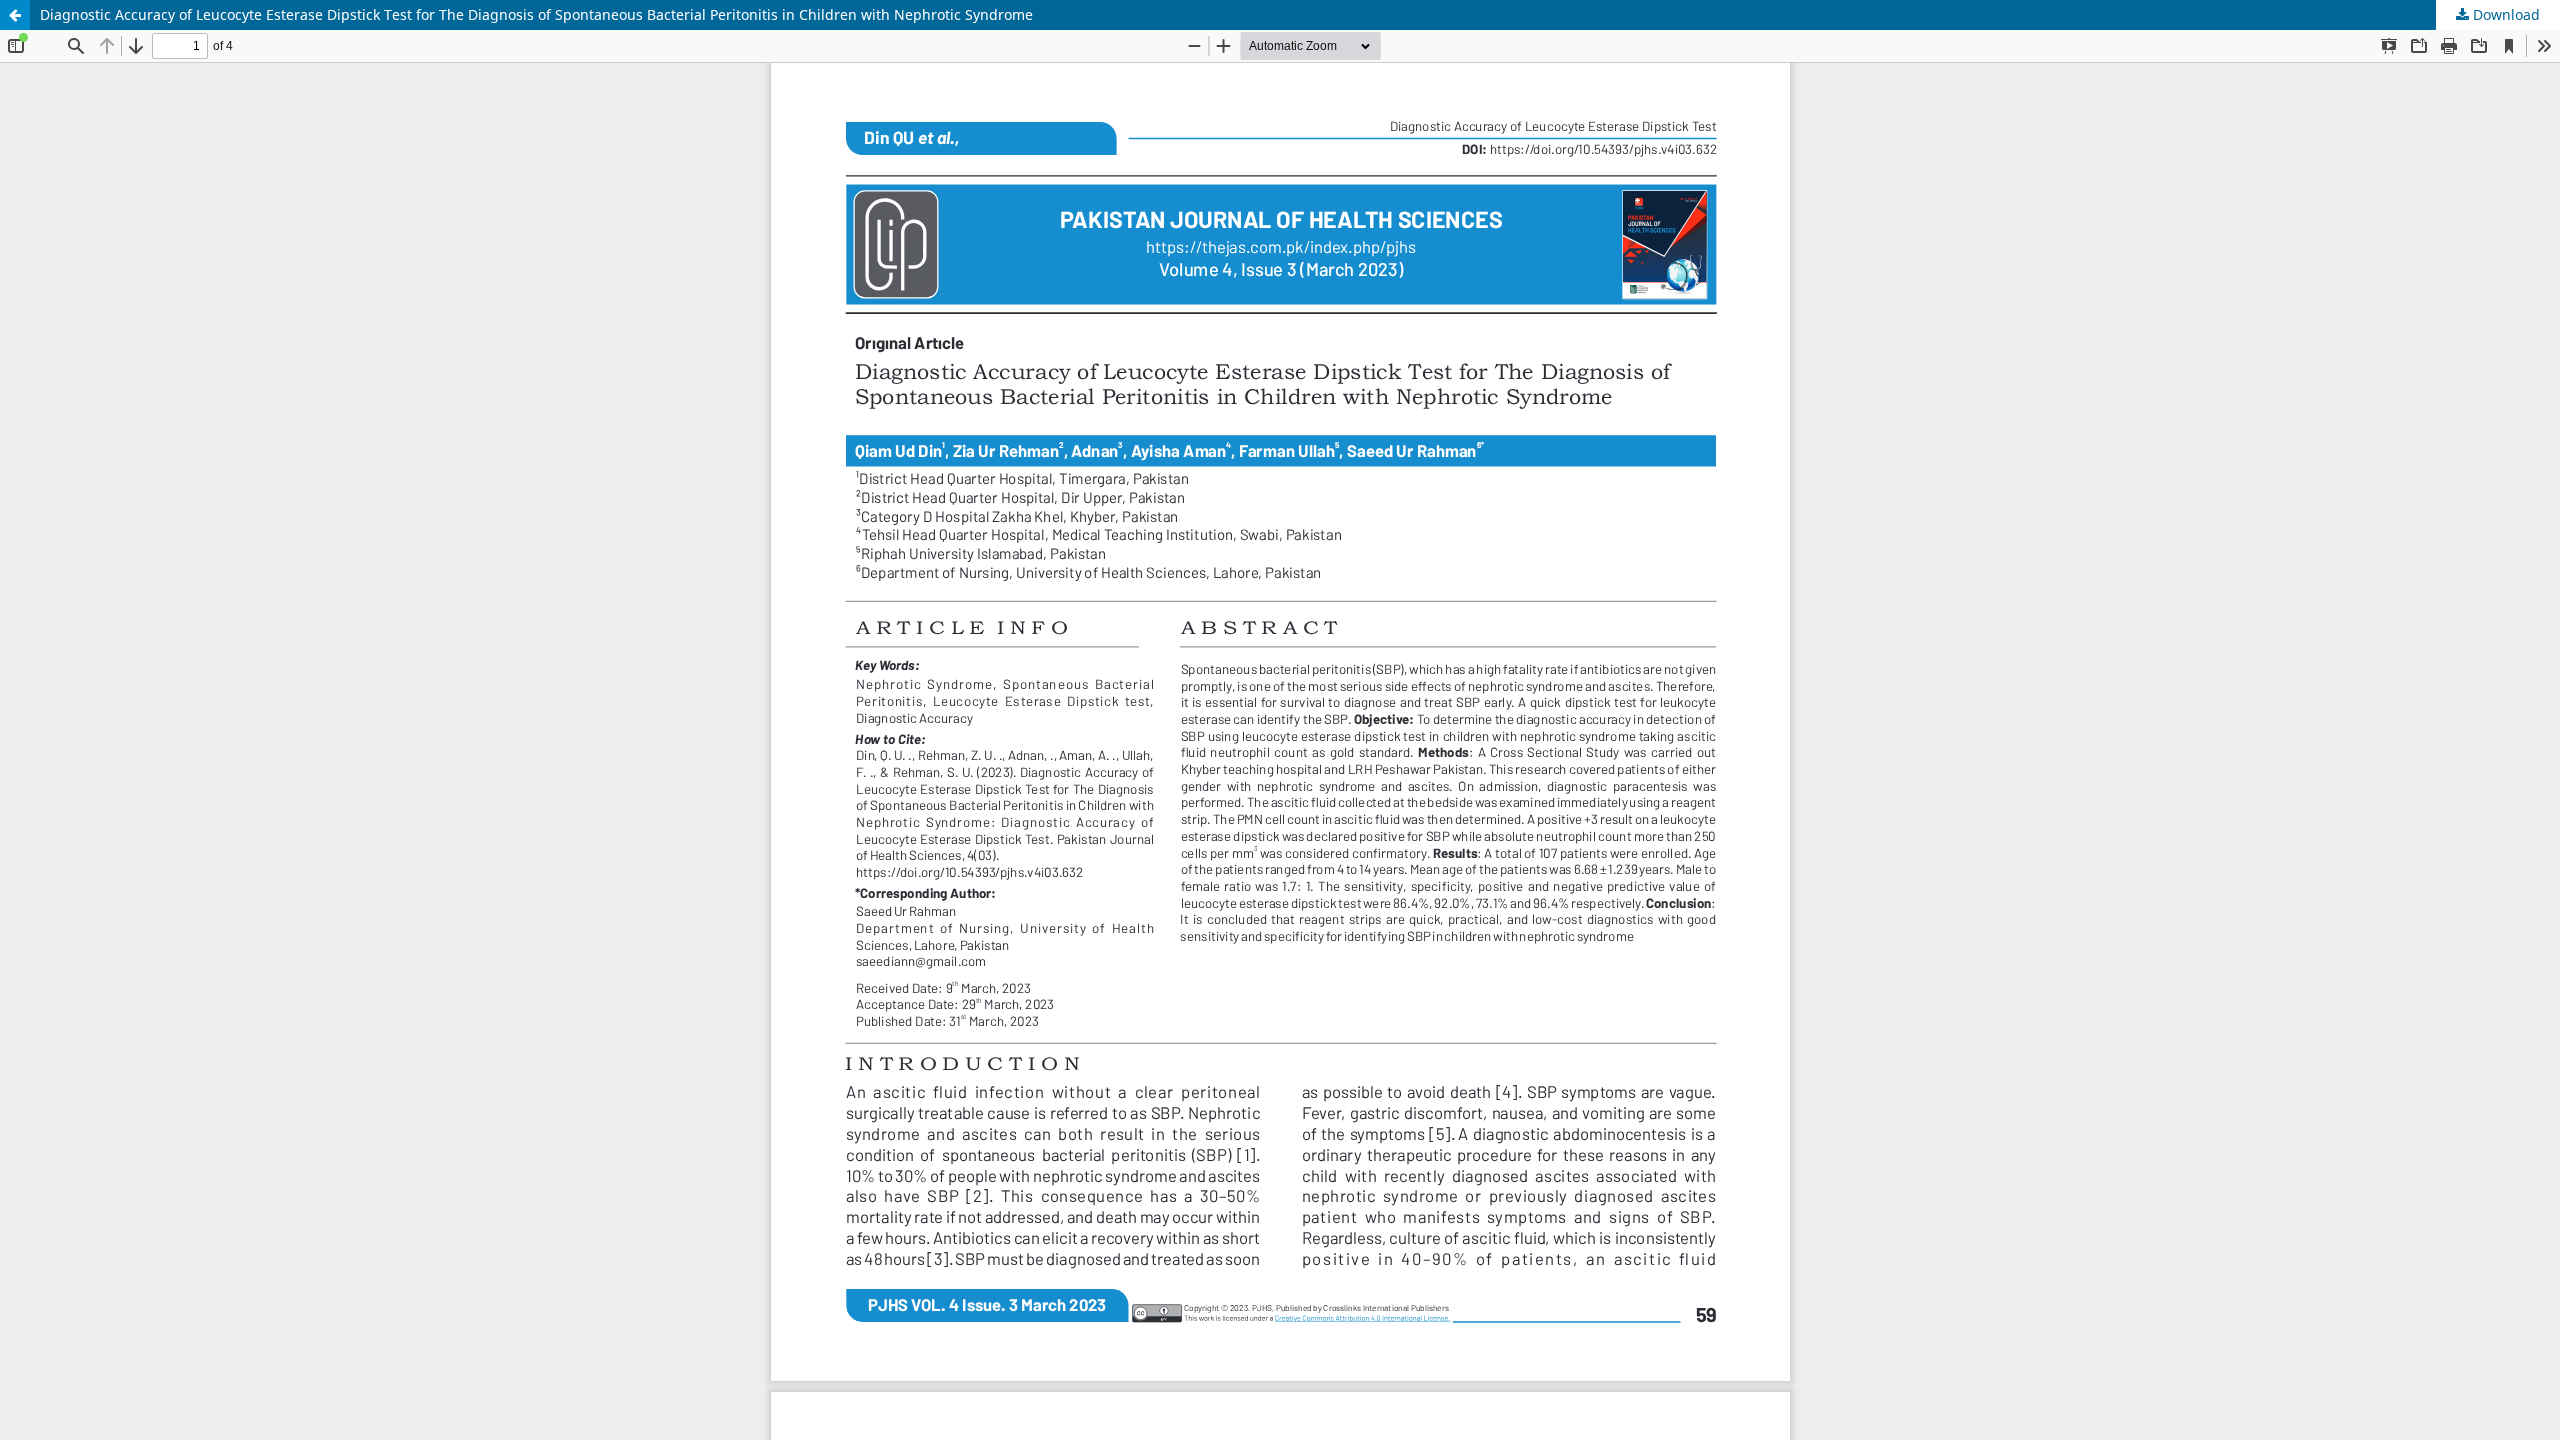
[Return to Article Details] (15, 15)
